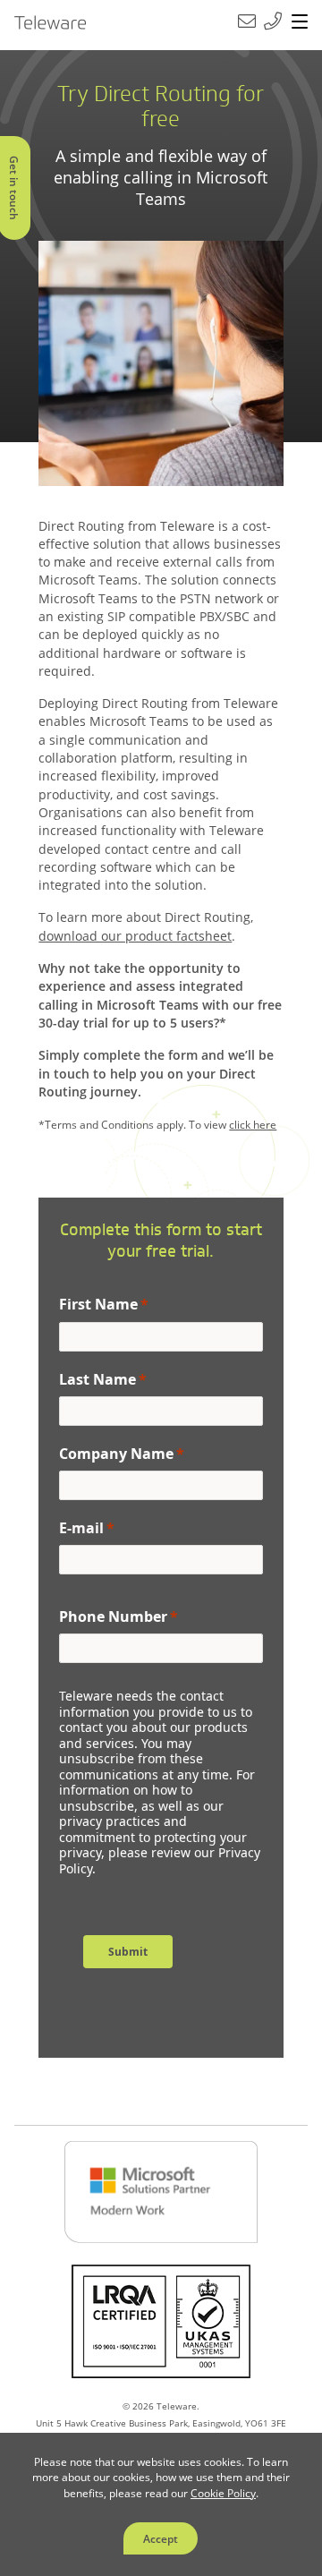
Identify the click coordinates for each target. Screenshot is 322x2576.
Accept (161, 2538)
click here (253, 1124)
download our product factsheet (135, 936)
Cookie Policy (223, 2493)
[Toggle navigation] (300, 22)
